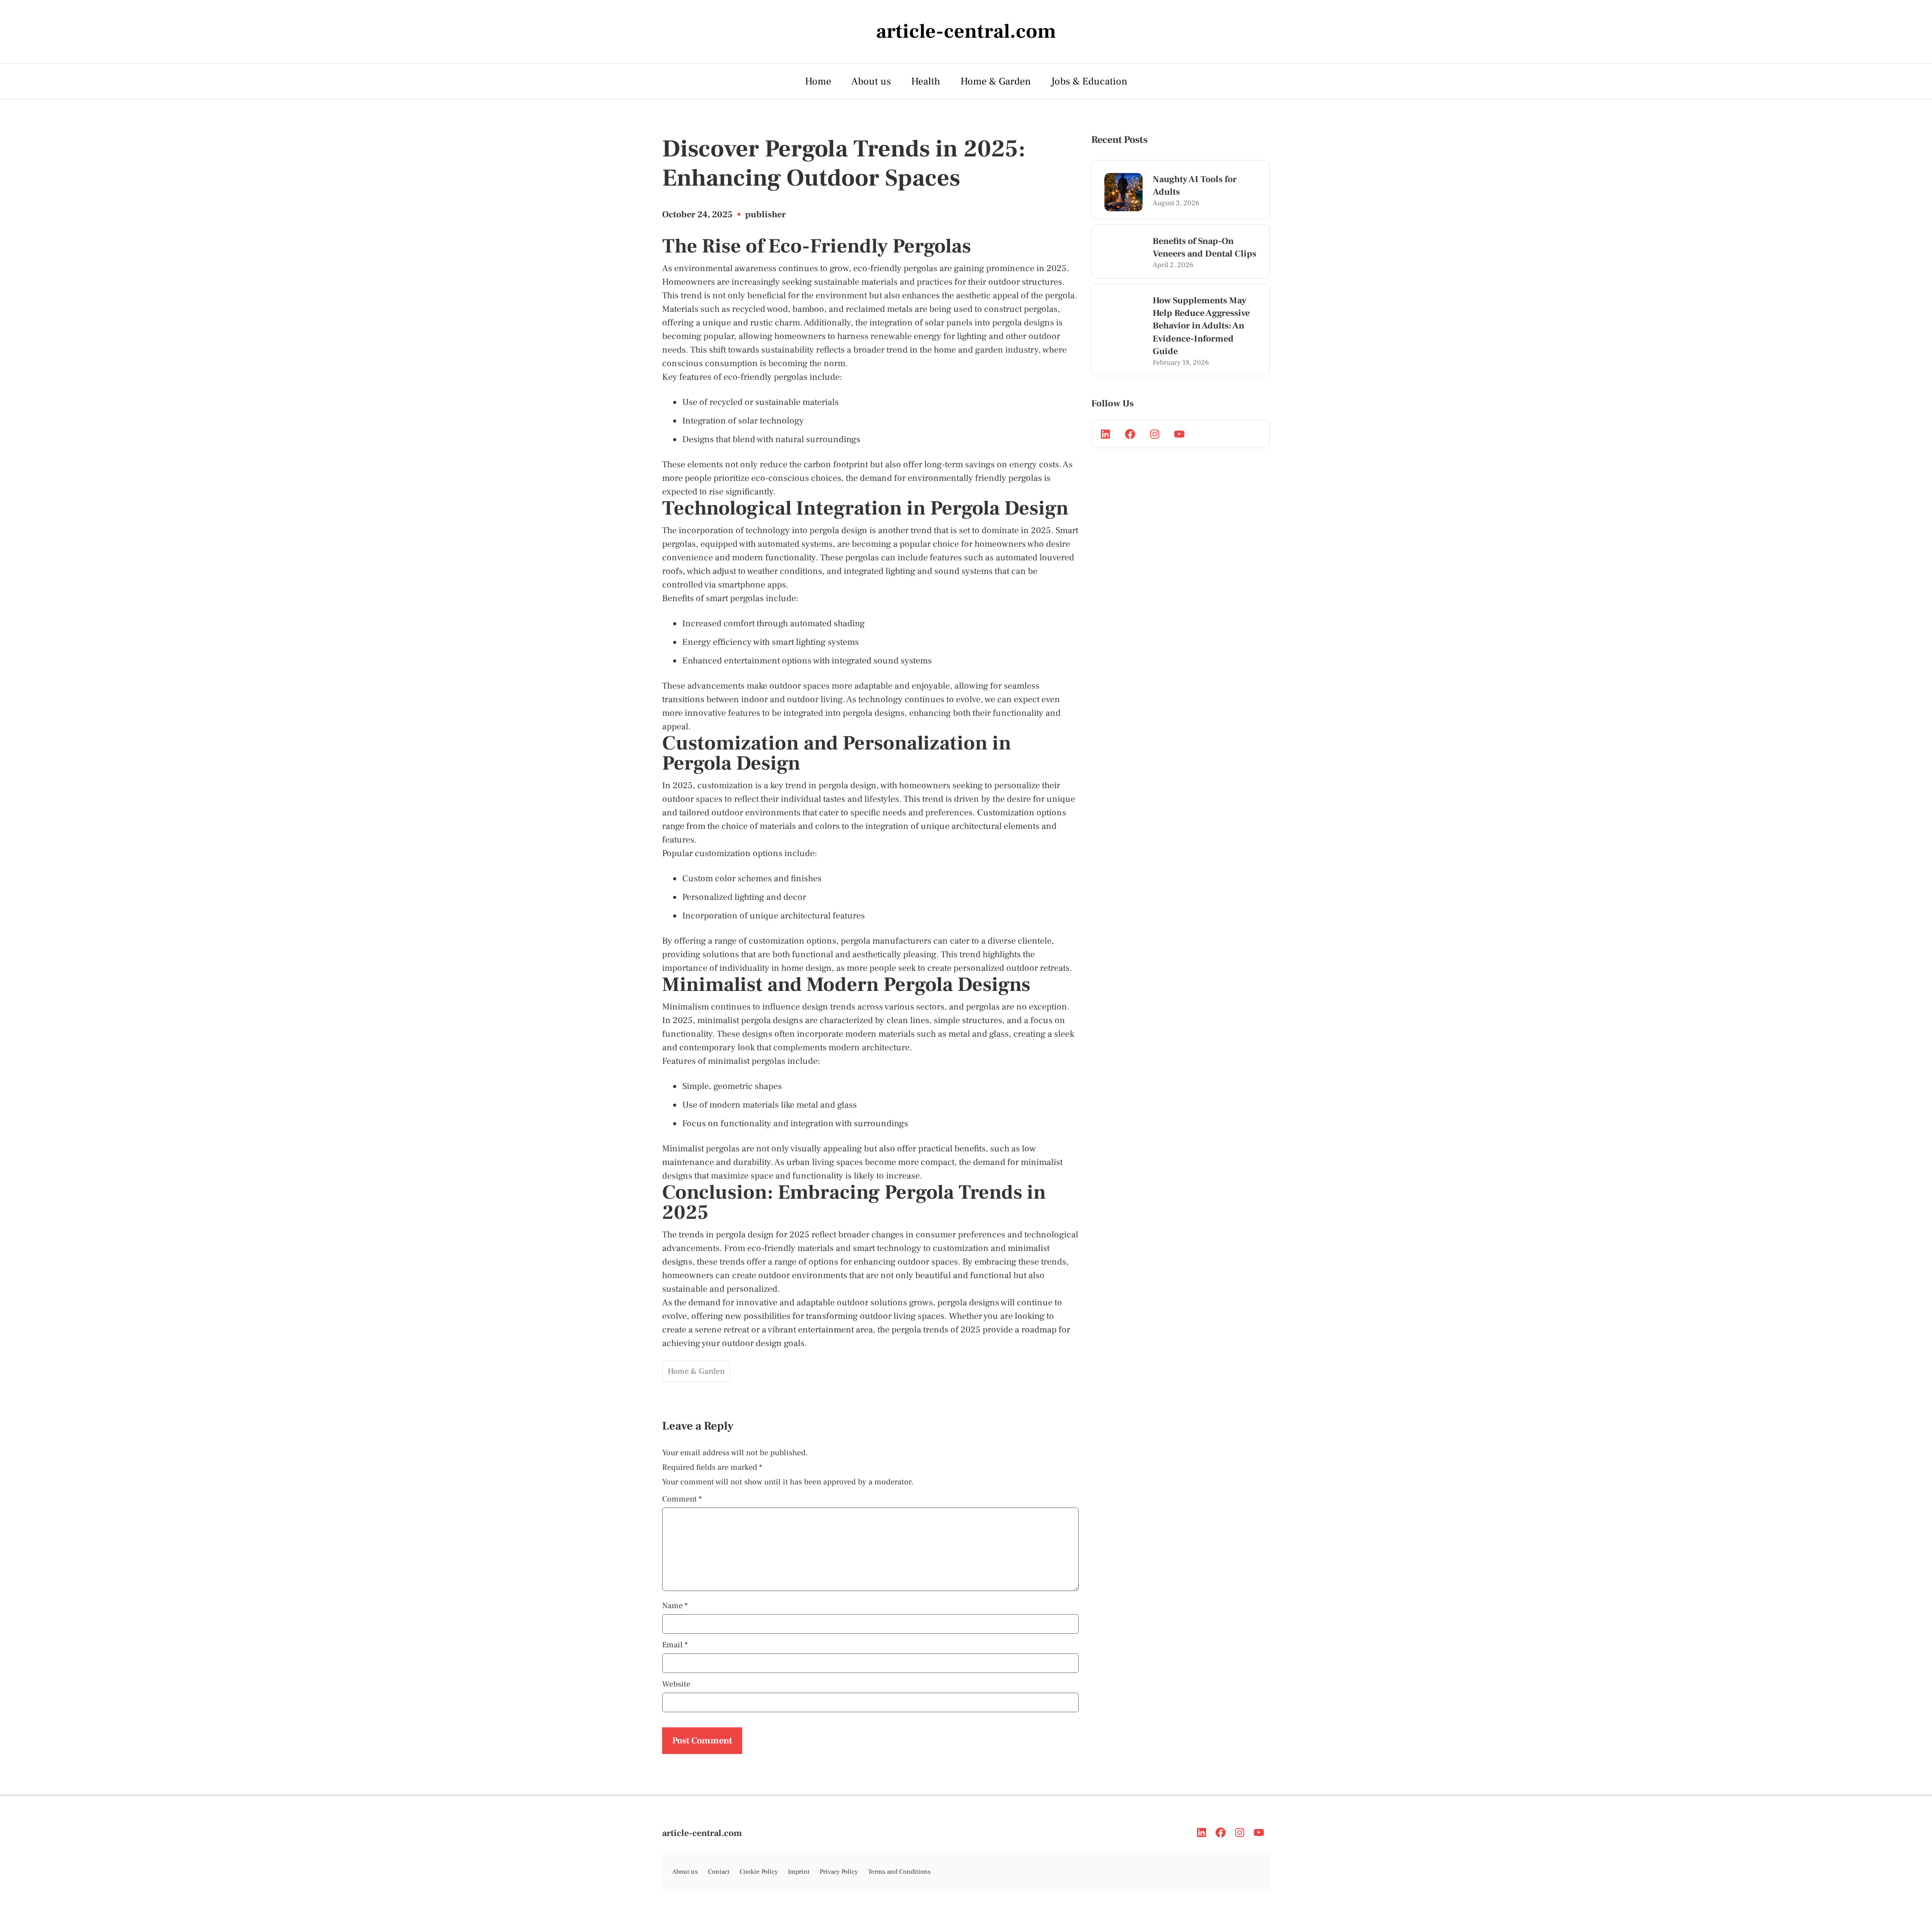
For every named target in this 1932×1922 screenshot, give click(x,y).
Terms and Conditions (899, 1872)
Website (676, 1684)
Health (926, 81)
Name (675, 1606)
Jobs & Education (1089, 81)
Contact (719, 1872)
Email (675, 1645)
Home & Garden (996, 81)
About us (871, 81)
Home (818, 81)
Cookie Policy (759, 1872)
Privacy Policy (839, 1872)
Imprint (799, 1872)
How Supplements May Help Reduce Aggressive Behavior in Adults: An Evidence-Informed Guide (1201, 326)
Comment (682, 1499)
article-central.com (702, 1833)
